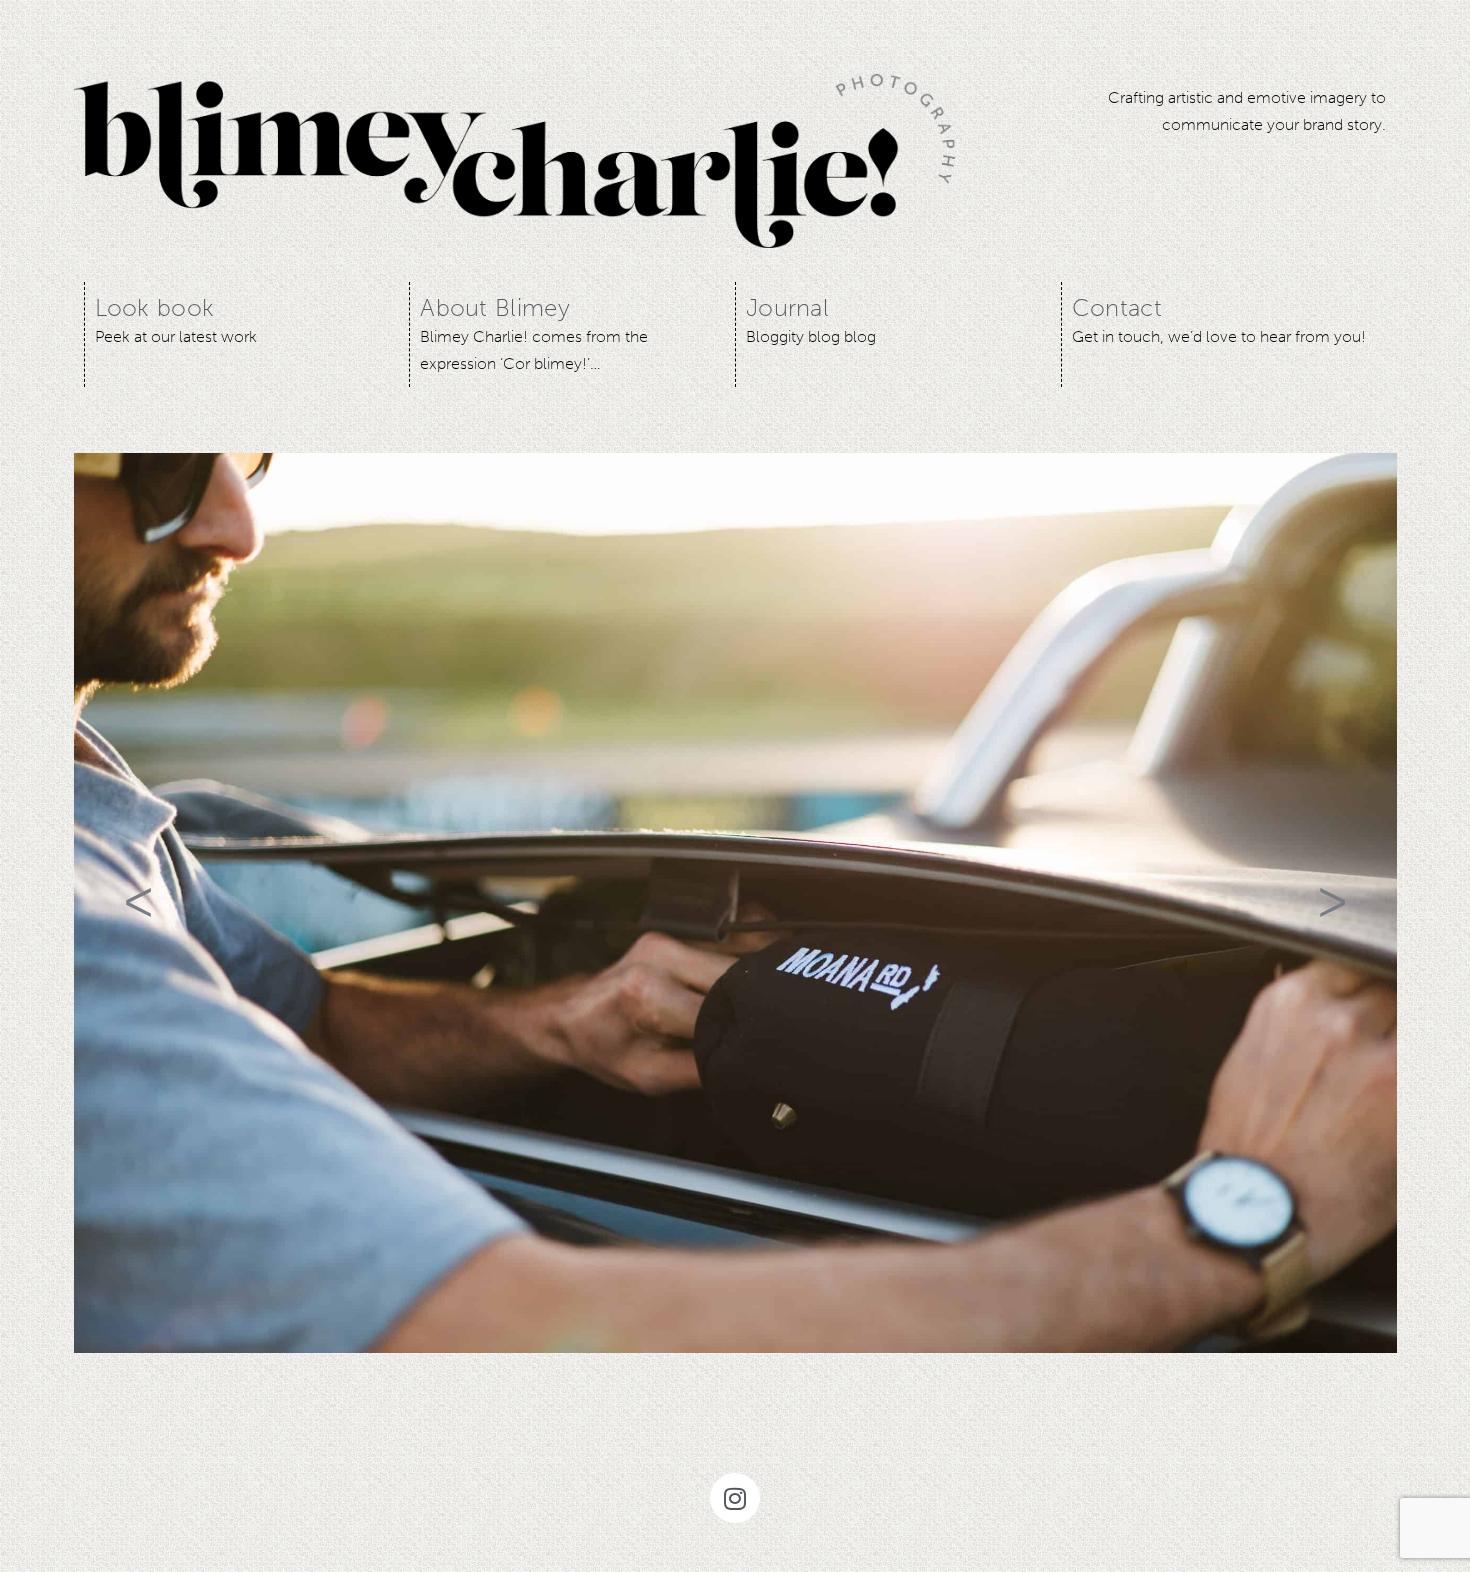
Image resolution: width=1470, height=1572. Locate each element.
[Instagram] (735, 1498)
